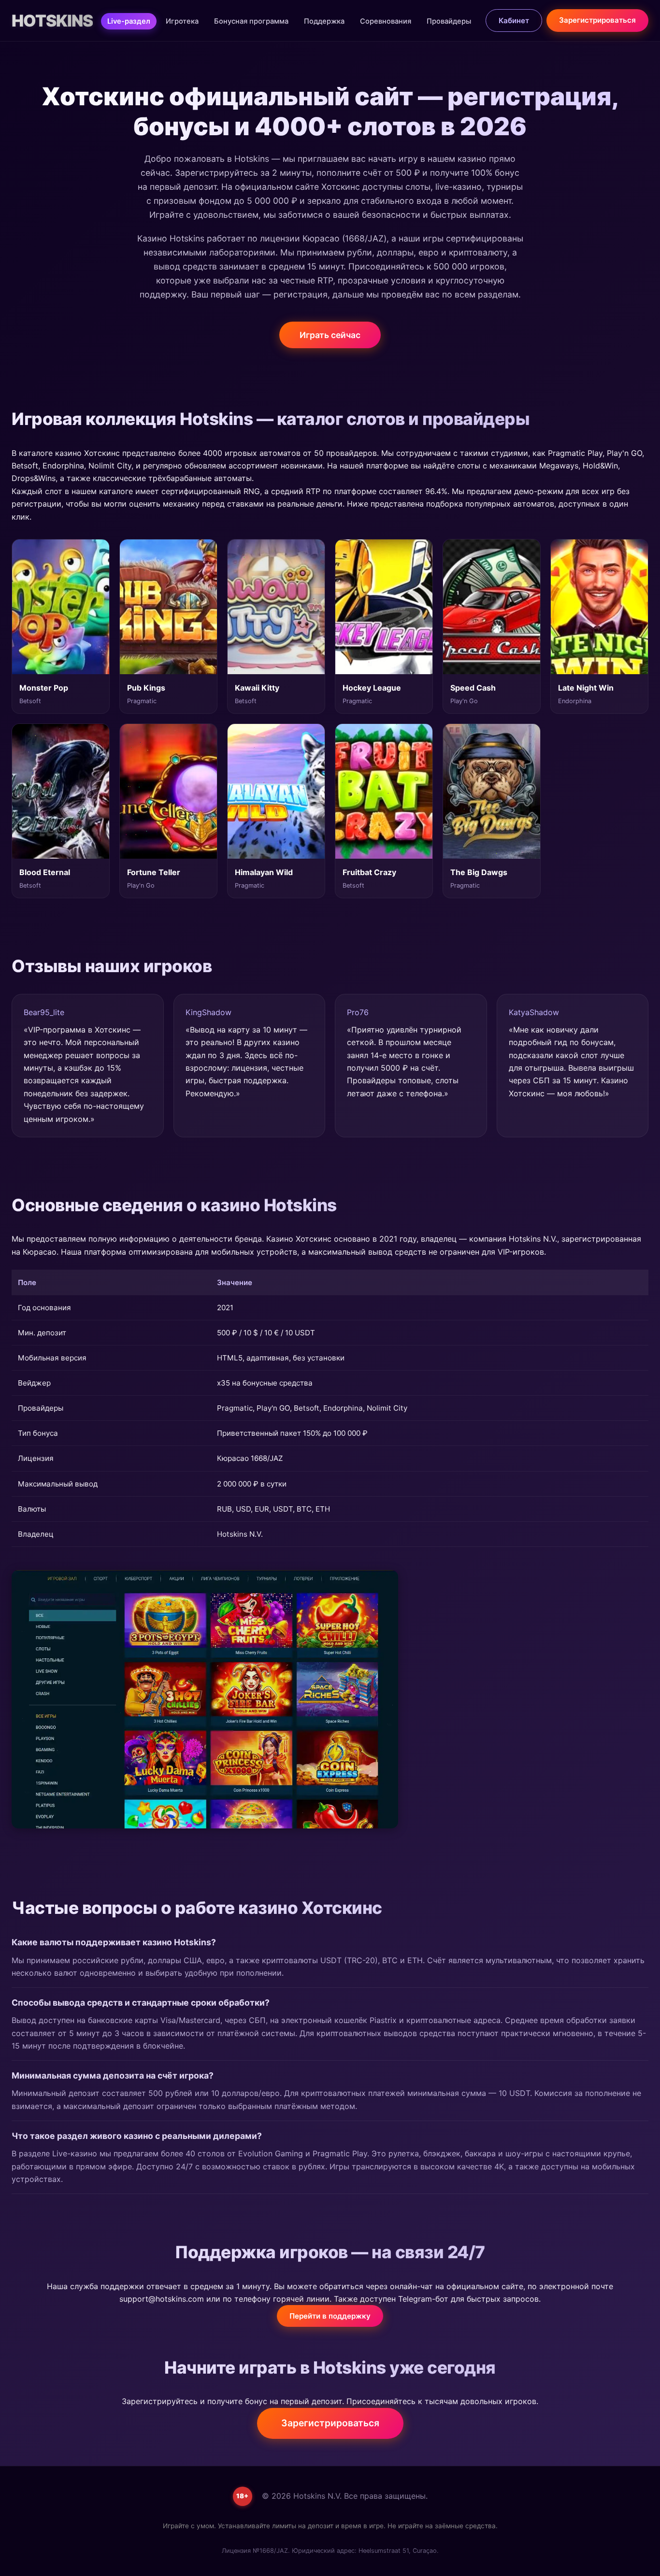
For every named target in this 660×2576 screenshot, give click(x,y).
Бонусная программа (251, 21)
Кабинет (514, 21)
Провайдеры (449, 21)
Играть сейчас (330, 335)
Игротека (182, 21)
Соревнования (386, 21)
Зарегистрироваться (597, 20)
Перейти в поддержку (330, 2316)
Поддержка (324, 21)
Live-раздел (129, 21)
